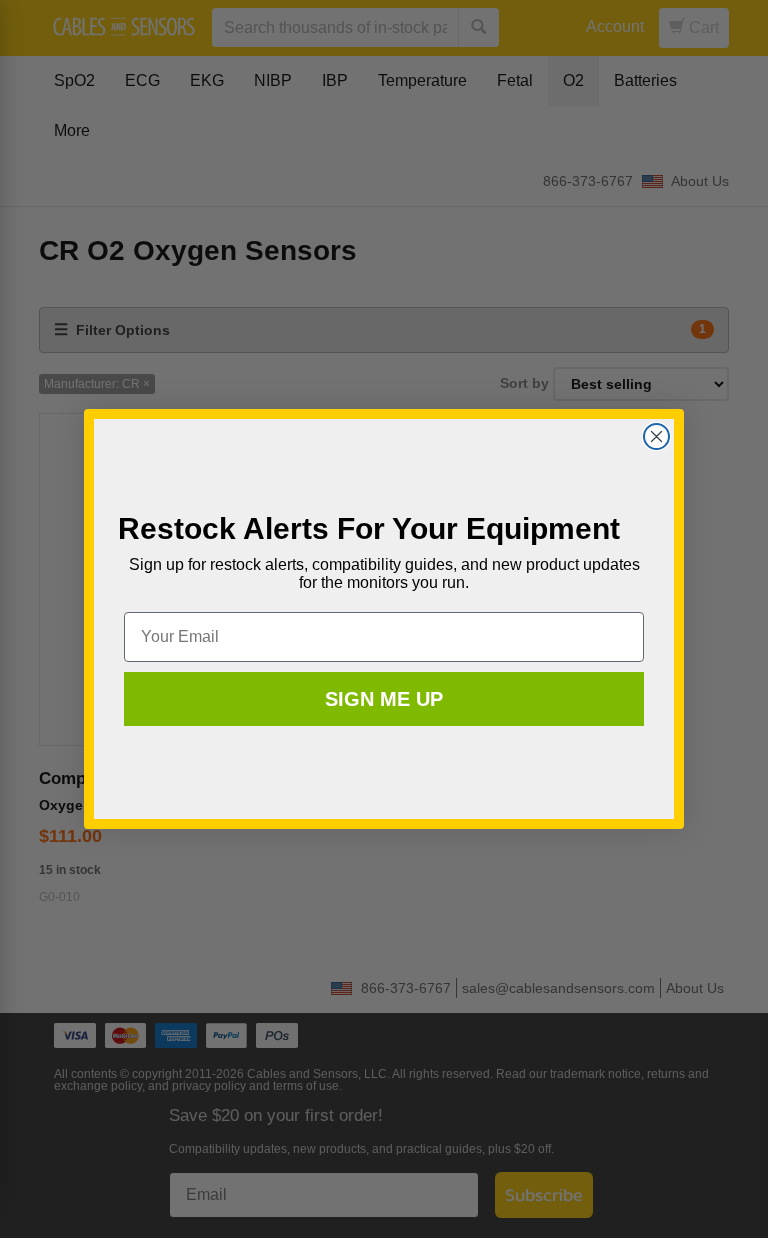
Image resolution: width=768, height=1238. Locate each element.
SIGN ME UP (384, 699)
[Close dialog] (656, 436)
